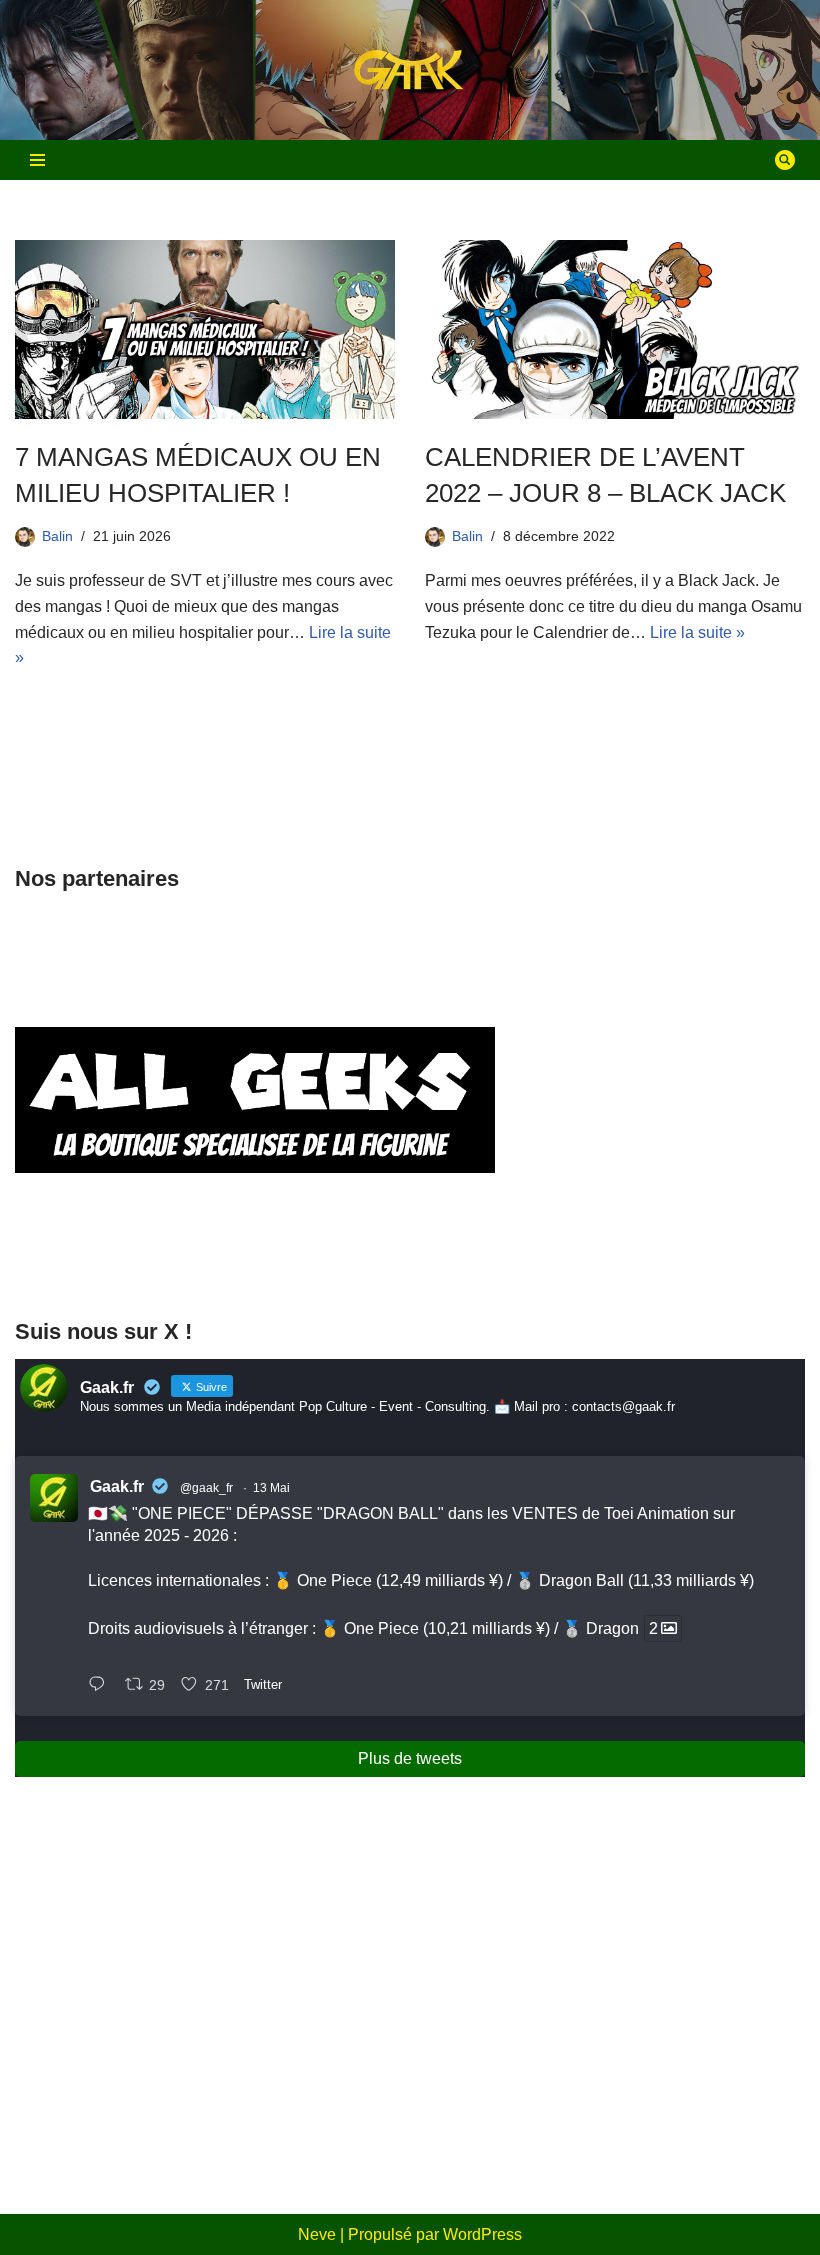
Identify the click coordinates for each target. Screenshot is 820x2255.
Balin (57, 536)
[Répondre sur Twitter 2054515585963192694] (101, 1687)
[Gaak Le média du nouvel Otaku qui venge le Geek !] (410, 70)
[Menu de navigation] (37, 160)
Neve (317, 2234)
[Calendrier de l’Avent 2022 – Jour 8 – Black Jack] (615, 329)
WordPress (482, 2234)
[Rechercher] (785, 160)
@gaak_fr (206, 1488)
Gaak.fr (117, 1486)
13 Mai (271, 1488)
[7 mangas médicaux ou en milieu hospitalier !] (205, 329)
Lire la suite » (697, 632)
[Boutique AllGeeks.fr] (255, 1260)
